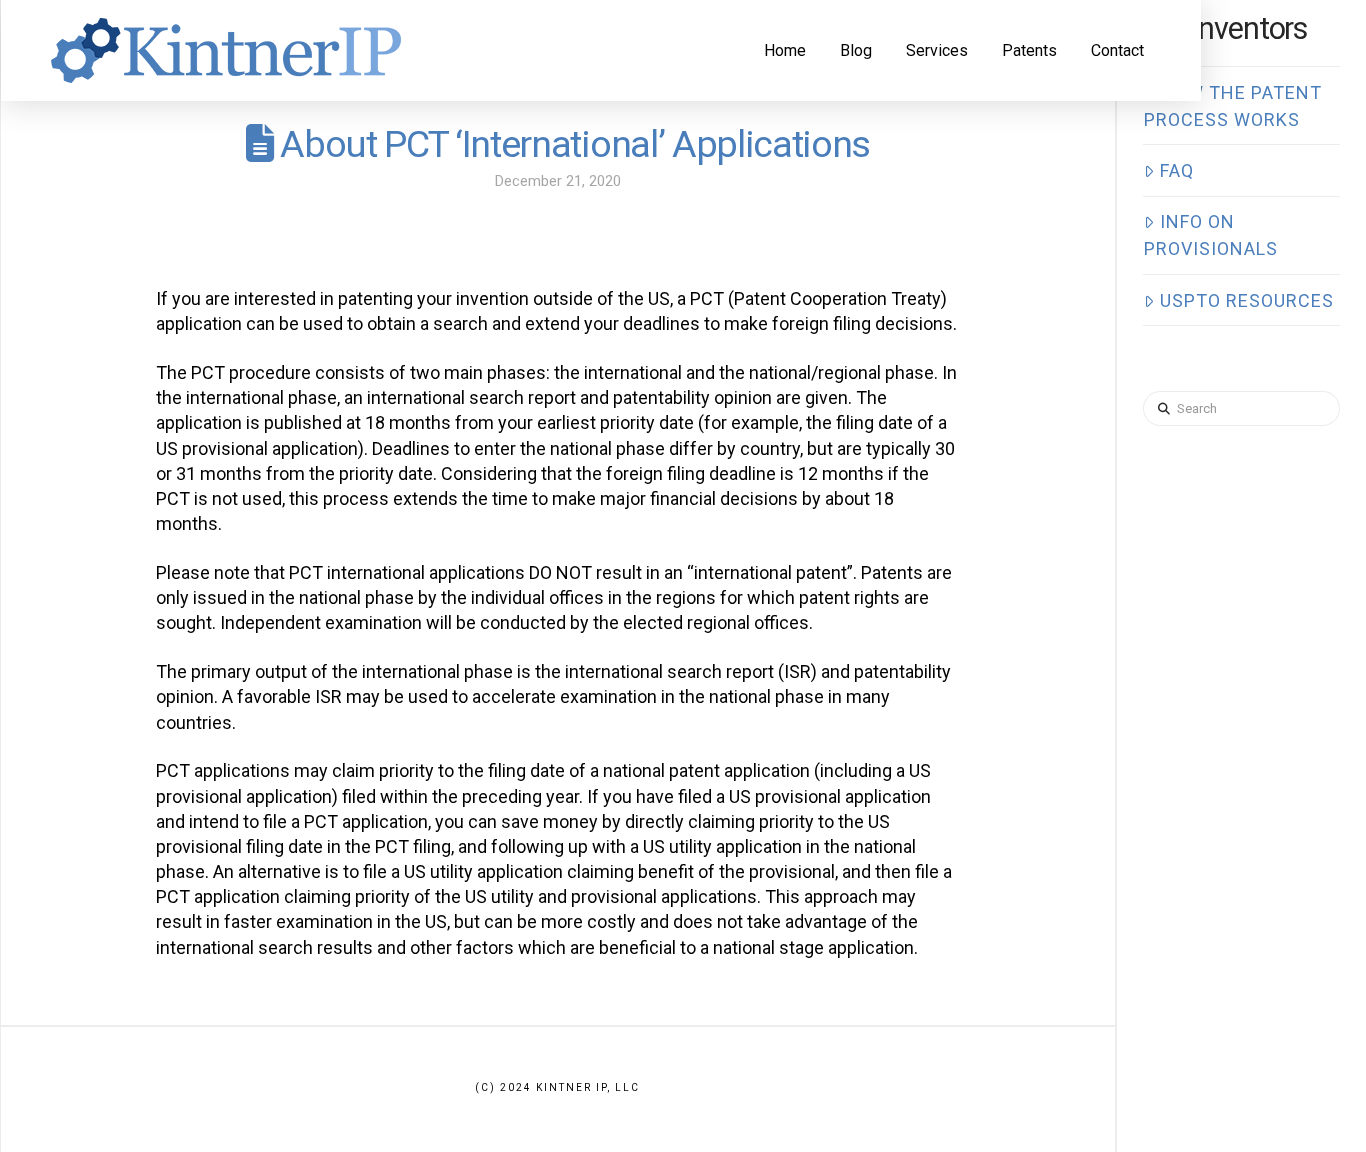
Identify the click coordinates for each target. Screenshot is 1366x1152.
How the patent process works (1232, 106)
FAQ (1177, 170)
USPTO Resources (1247, 300)
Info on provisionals (1211, 235)
